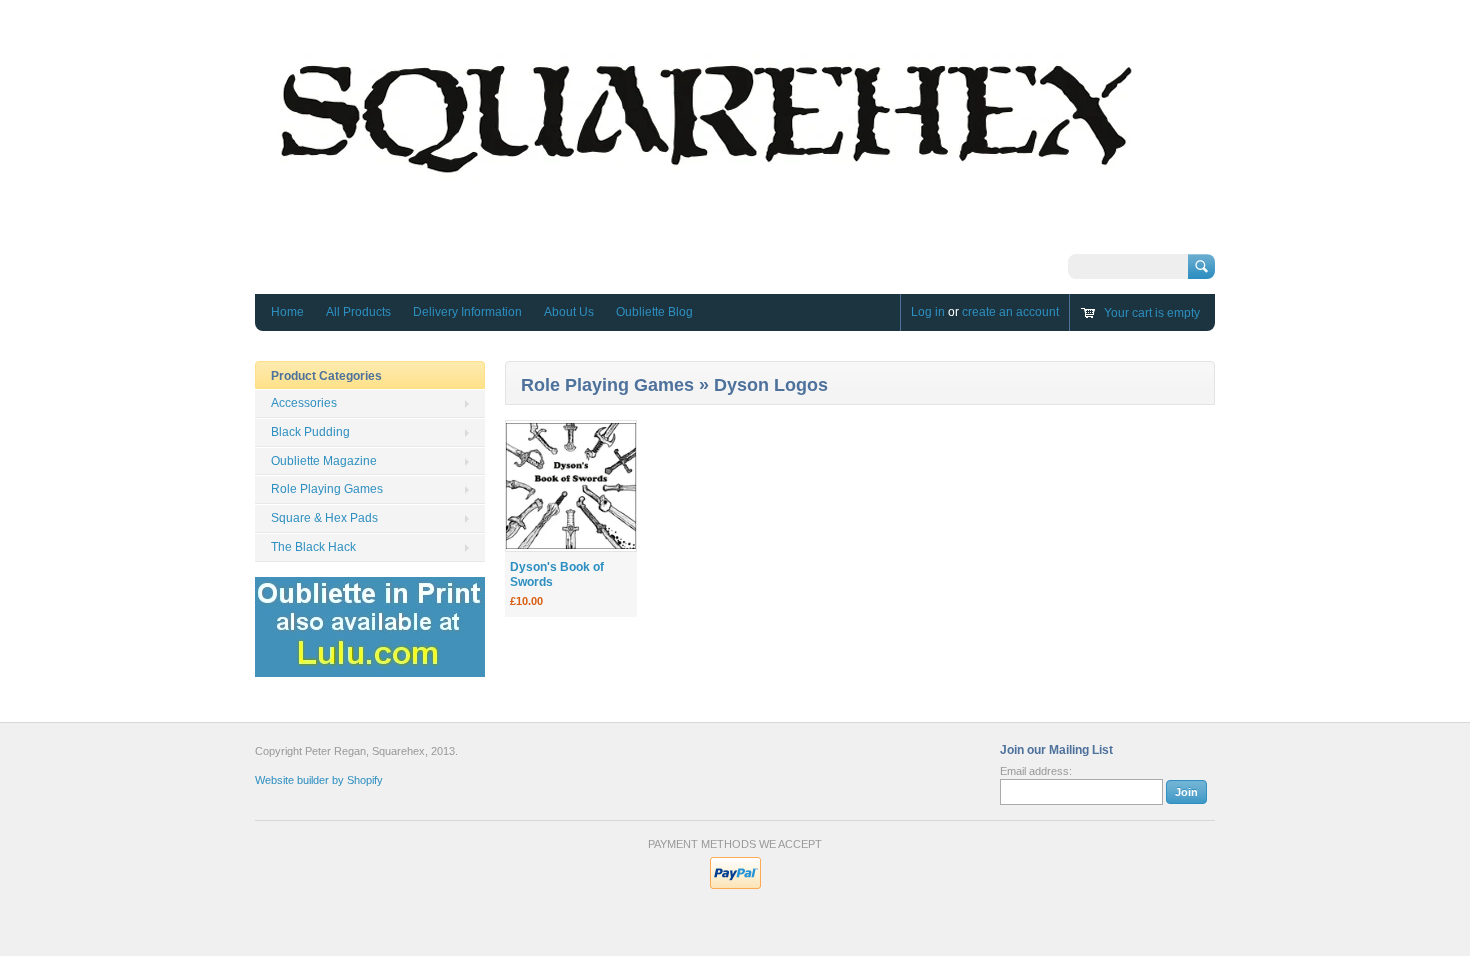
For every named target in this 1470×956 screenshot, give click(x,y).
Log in (928, 312)
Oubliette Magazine (324, 461)
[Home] (705, 235)
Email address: (1036, 771)
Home (287, 312)
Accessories (304, 403)
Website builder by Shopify (319, 780)
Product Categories (326, 376)
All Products (358, 312)
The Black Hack (313, 547)
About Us (569, 312)
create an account (1010, 312)
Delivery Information (467, 312)
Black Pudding (310, 432)
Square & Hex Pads (324, 518)
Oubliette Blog (654, 312)
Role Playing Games (327, 489)
